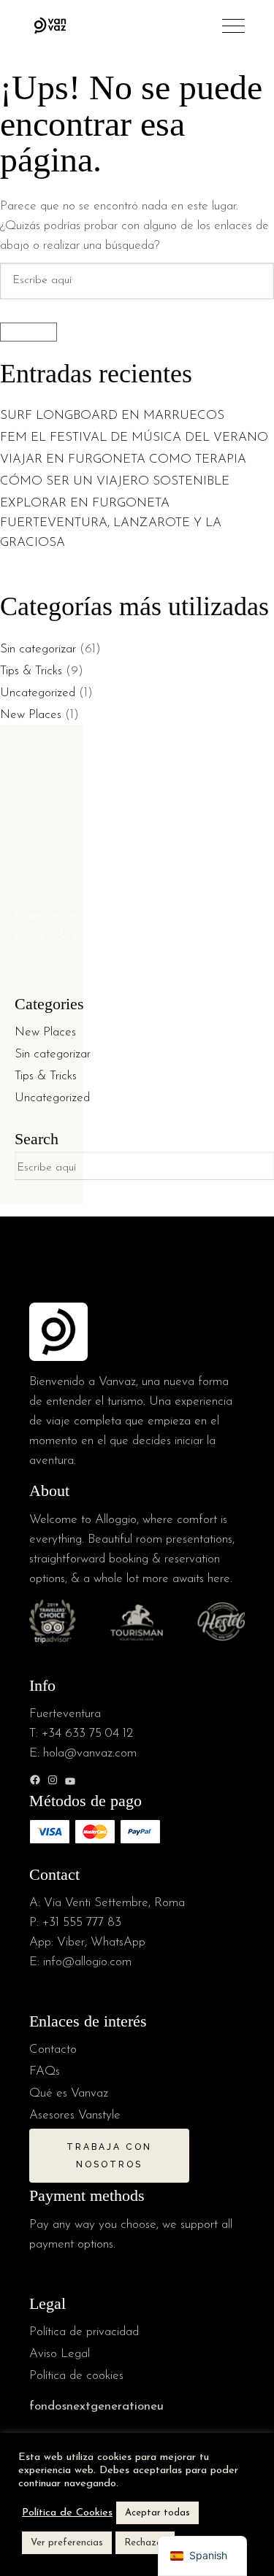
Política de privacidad (84, 2332)
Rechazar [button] (145, 2543)
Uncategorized (38, 693)
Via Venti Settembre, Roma (114, 1903)
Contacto (53, 2049)
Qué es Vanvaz (69, 2093)
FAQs (45, 2071)
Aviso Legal (60, 2354)
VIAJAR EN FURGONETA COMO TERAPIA (123, 459)
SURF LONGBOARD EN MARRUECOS (114, 416)
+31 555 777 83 (82, 1923)
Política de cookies (76, 2376)
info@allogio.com (87, 1962)
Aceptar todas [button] (157, 2513)
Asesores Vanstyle (75, 2115)
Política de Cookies (67, 2513)
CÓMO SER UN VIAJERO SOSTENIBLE (115, 481)
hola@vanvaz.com (90, 1753)
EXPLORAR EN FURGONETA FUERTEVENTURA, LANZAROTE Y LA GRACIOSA (111, 523)
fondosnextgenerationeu (96, 2406)
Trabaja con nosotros (109, 2156)
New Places (31, 715)
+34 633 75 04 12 (87, 1734)
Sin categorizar (38, 649)
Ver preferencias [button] (67, 2543)
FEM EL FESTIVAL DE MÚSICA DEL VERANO (136, 437)
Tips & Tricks (31, 671)
